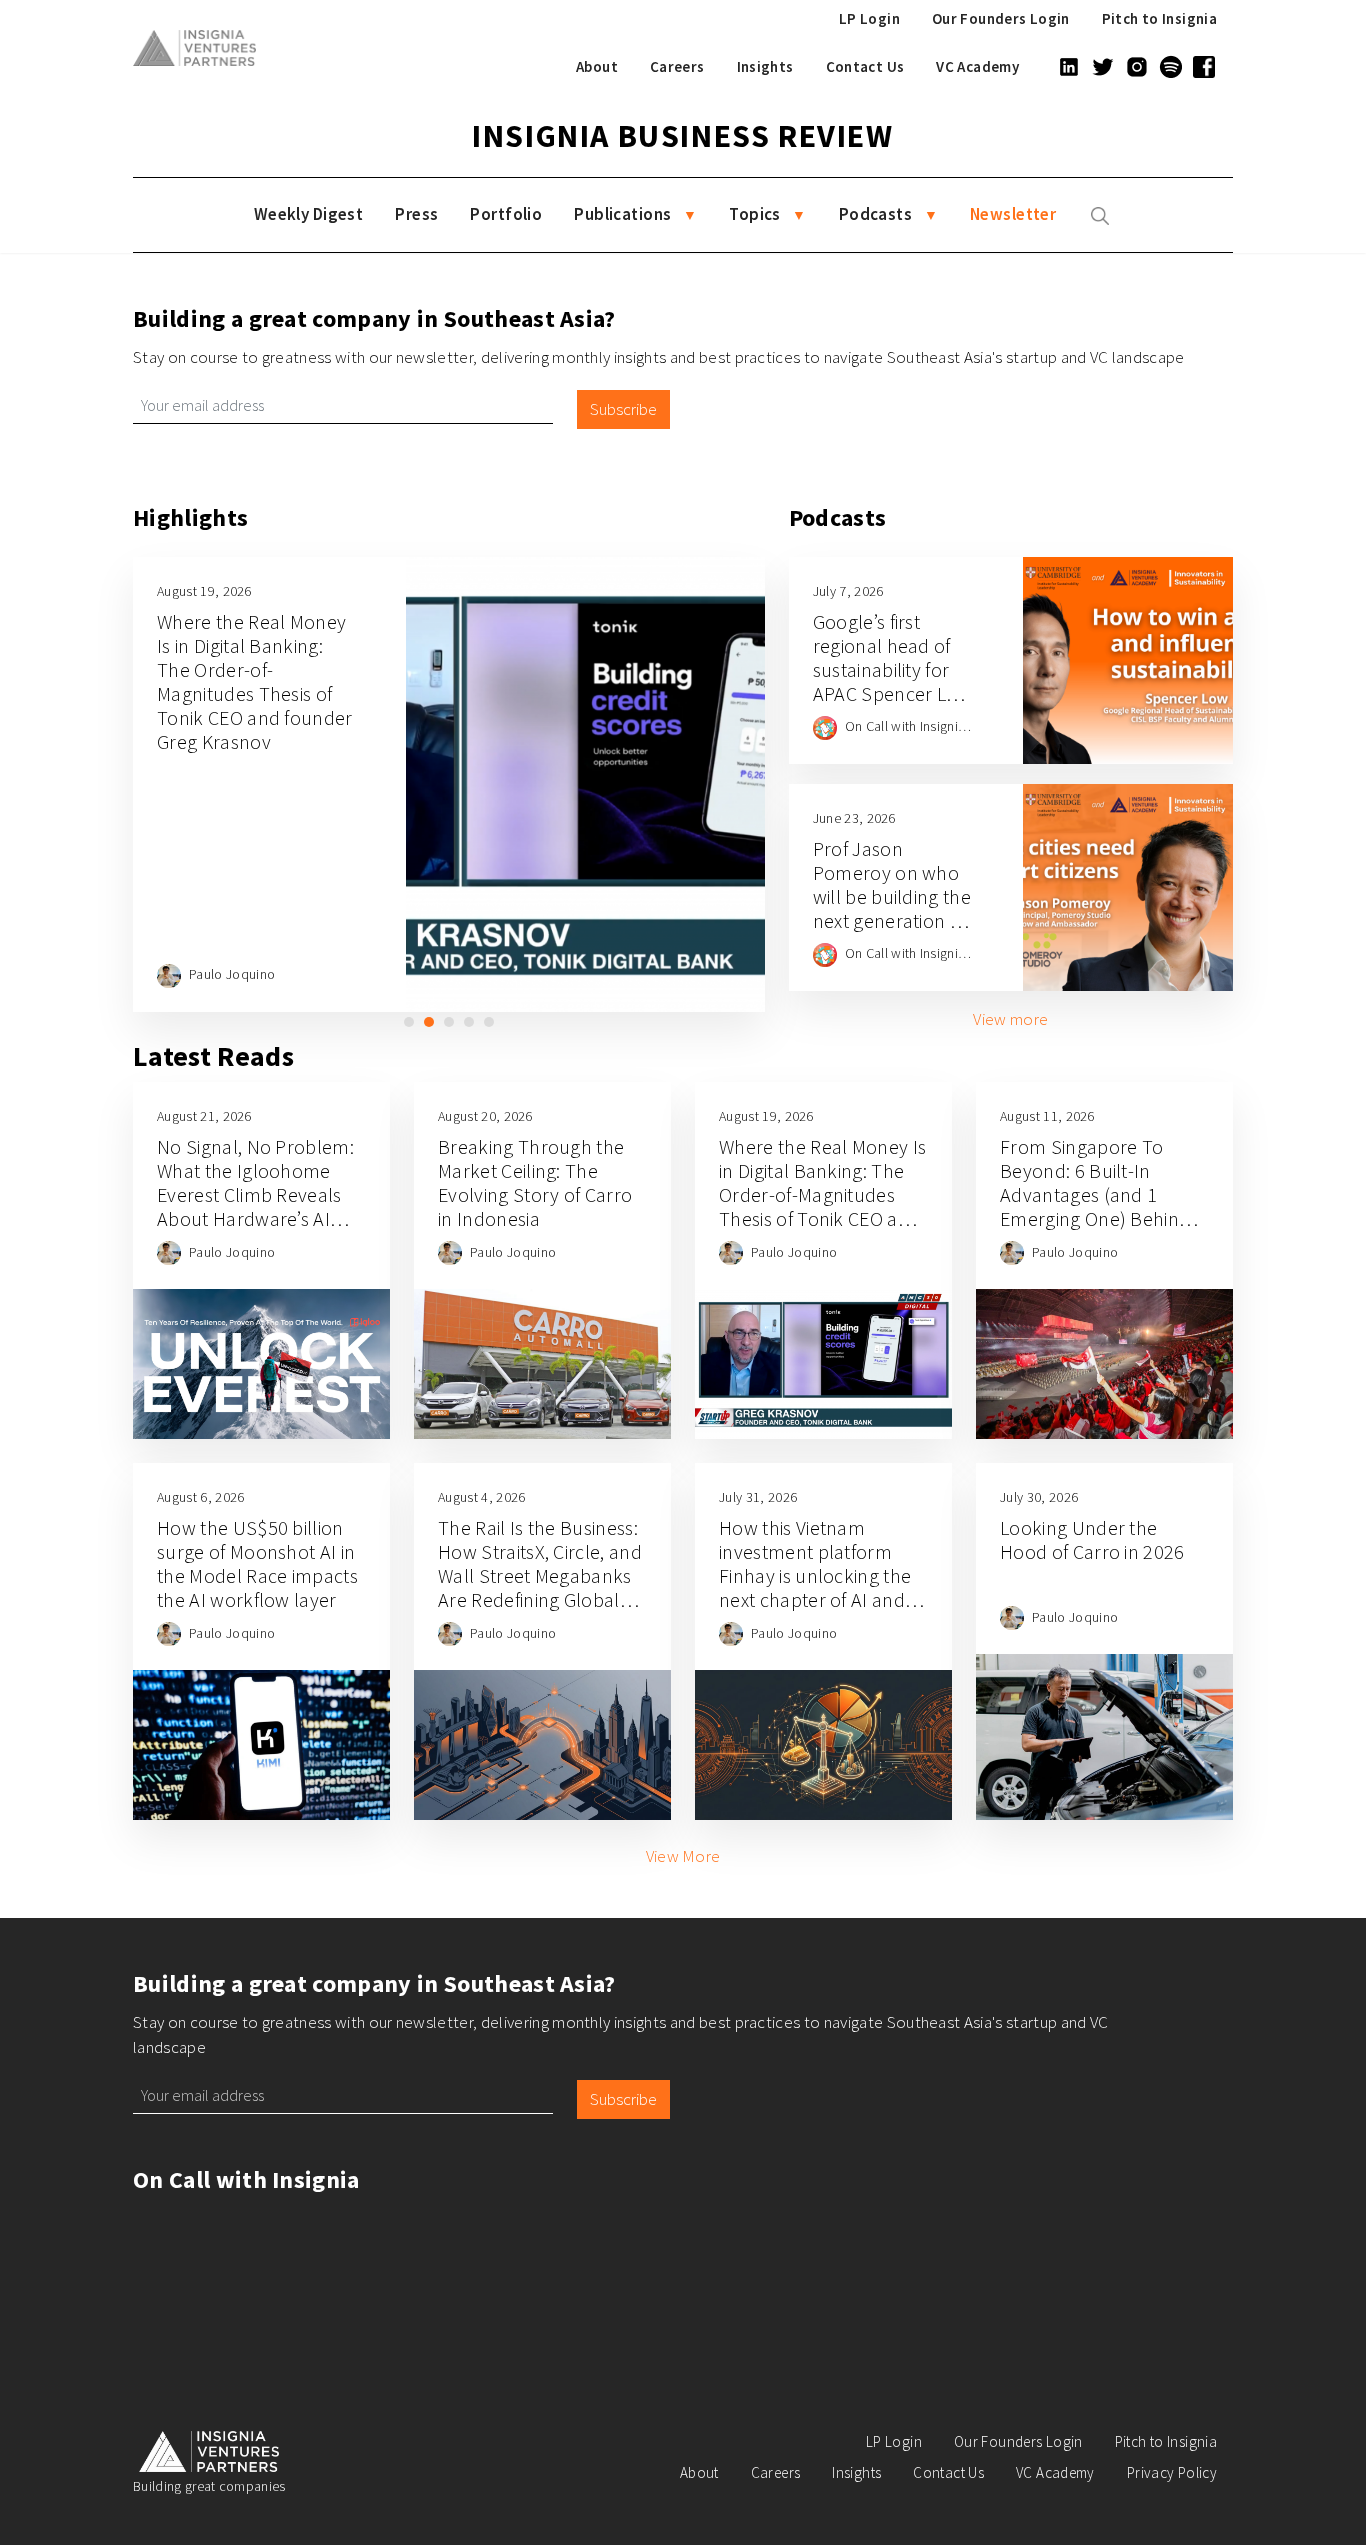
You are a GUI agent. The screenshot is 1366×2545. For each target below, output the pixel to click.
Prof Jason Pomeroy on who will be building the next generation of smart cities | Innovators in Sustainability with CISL (892, 932)
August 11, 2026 (1047, 1116)
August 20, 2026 (485, 1116)
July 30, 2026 (1039, 1497)
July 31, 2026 (758, 1497)
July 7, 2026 (848, 591)
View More (683, 1856)
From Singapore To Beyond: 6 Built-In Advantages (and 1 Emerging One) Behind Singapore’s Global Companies (1095, 1206)
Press (416, 214)
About (597, 66)
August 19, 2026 (204, 591)
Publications (622, 214)
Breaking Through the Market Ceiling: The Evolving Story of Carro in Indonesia (535, 1182)
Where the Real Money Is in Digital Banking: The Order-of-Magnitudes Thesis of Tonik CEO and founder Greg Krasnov (255, 681)
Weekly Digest (309, 214)
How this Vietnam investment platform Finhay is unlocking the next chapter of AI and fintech (815, 1575)
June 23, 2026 (854, 818)
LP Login (869, 18)
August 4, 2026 (481, 1497)
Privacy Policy (1172, 2472)
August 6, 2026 (200, 1497)
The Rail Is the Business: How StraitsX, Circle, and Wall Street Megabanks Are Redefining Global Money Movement (540, 1575)
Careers (677, 66)
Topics (755, 214)
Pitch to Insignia (1159, 18)
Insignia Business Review (682, 136)
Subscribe (623, 409)
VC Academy (977, 66)
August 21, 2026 (204, 1116)
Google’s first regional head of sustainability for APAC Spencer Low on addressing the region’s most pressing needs (892, 693)
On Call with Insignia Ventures (933, 726)
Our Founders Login (1001, 18)
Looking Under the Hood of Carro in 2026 (1092, 1539)
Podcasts (875, 214)
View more (1010, 1019)
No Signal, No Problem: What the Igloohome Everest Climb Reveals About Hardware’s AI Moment (255, 1194)
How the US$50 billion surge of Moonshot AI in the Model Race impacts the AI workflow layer (257, 1563)
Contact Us (865, 66)
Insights (765, 66)
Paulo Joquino (232, 974)
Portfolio (506, 214)
